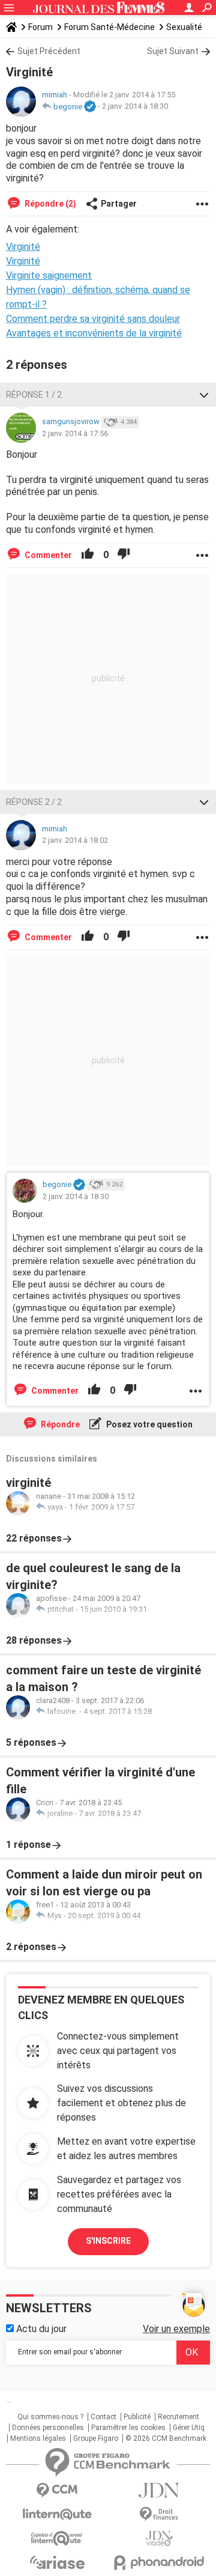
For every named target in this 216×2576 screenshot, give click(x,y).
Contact (103, 2417)
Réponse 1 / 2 (34, 395)
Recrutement (178, 2417)
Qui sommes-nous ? (50, 2417)
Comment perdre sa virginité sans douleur (93, 319)
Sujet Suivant (173, 51)
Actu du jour (40, 2329)
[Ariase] (57, 2562)
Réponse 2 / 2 (34, 802)
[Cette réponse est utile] (88, 555)
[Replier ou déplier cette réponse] (204, 395)
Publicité (137, 2417)
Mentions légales (38, 2438)
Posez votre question (148, 1424)
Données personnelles (48, 2428)
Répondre (59, 1424)
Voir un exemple (176, 2329)
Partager (119, 204)
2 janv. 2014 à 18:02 (75, 840)
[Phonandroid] (159, 2562)
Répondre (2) (49, 204)
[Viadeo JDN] (159, 2538)
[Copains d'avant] (57, 2538)
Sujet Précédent (49, 51)
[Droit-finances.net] (159, 2514)
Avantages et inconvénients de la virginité (94, 333)
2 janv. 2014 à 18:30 (135, 107)
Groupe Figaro (96, 2438)
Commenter (47, 555)
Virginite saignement (49, 275)
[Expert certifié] (90, 107)
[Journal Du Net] (159, 2490)
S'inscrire (108, 2241)
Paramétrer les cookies (128, 2428)
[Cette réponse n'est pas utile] (124, 555)
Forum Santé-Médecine (109, 27)
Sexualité (184, 27)
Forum (40, 27)
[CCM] (57, 2490)
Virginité (23, 261)
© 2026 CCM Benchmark (166, 2438)
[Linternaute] (57, 2514)
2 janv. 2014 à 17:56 (75, 433)
